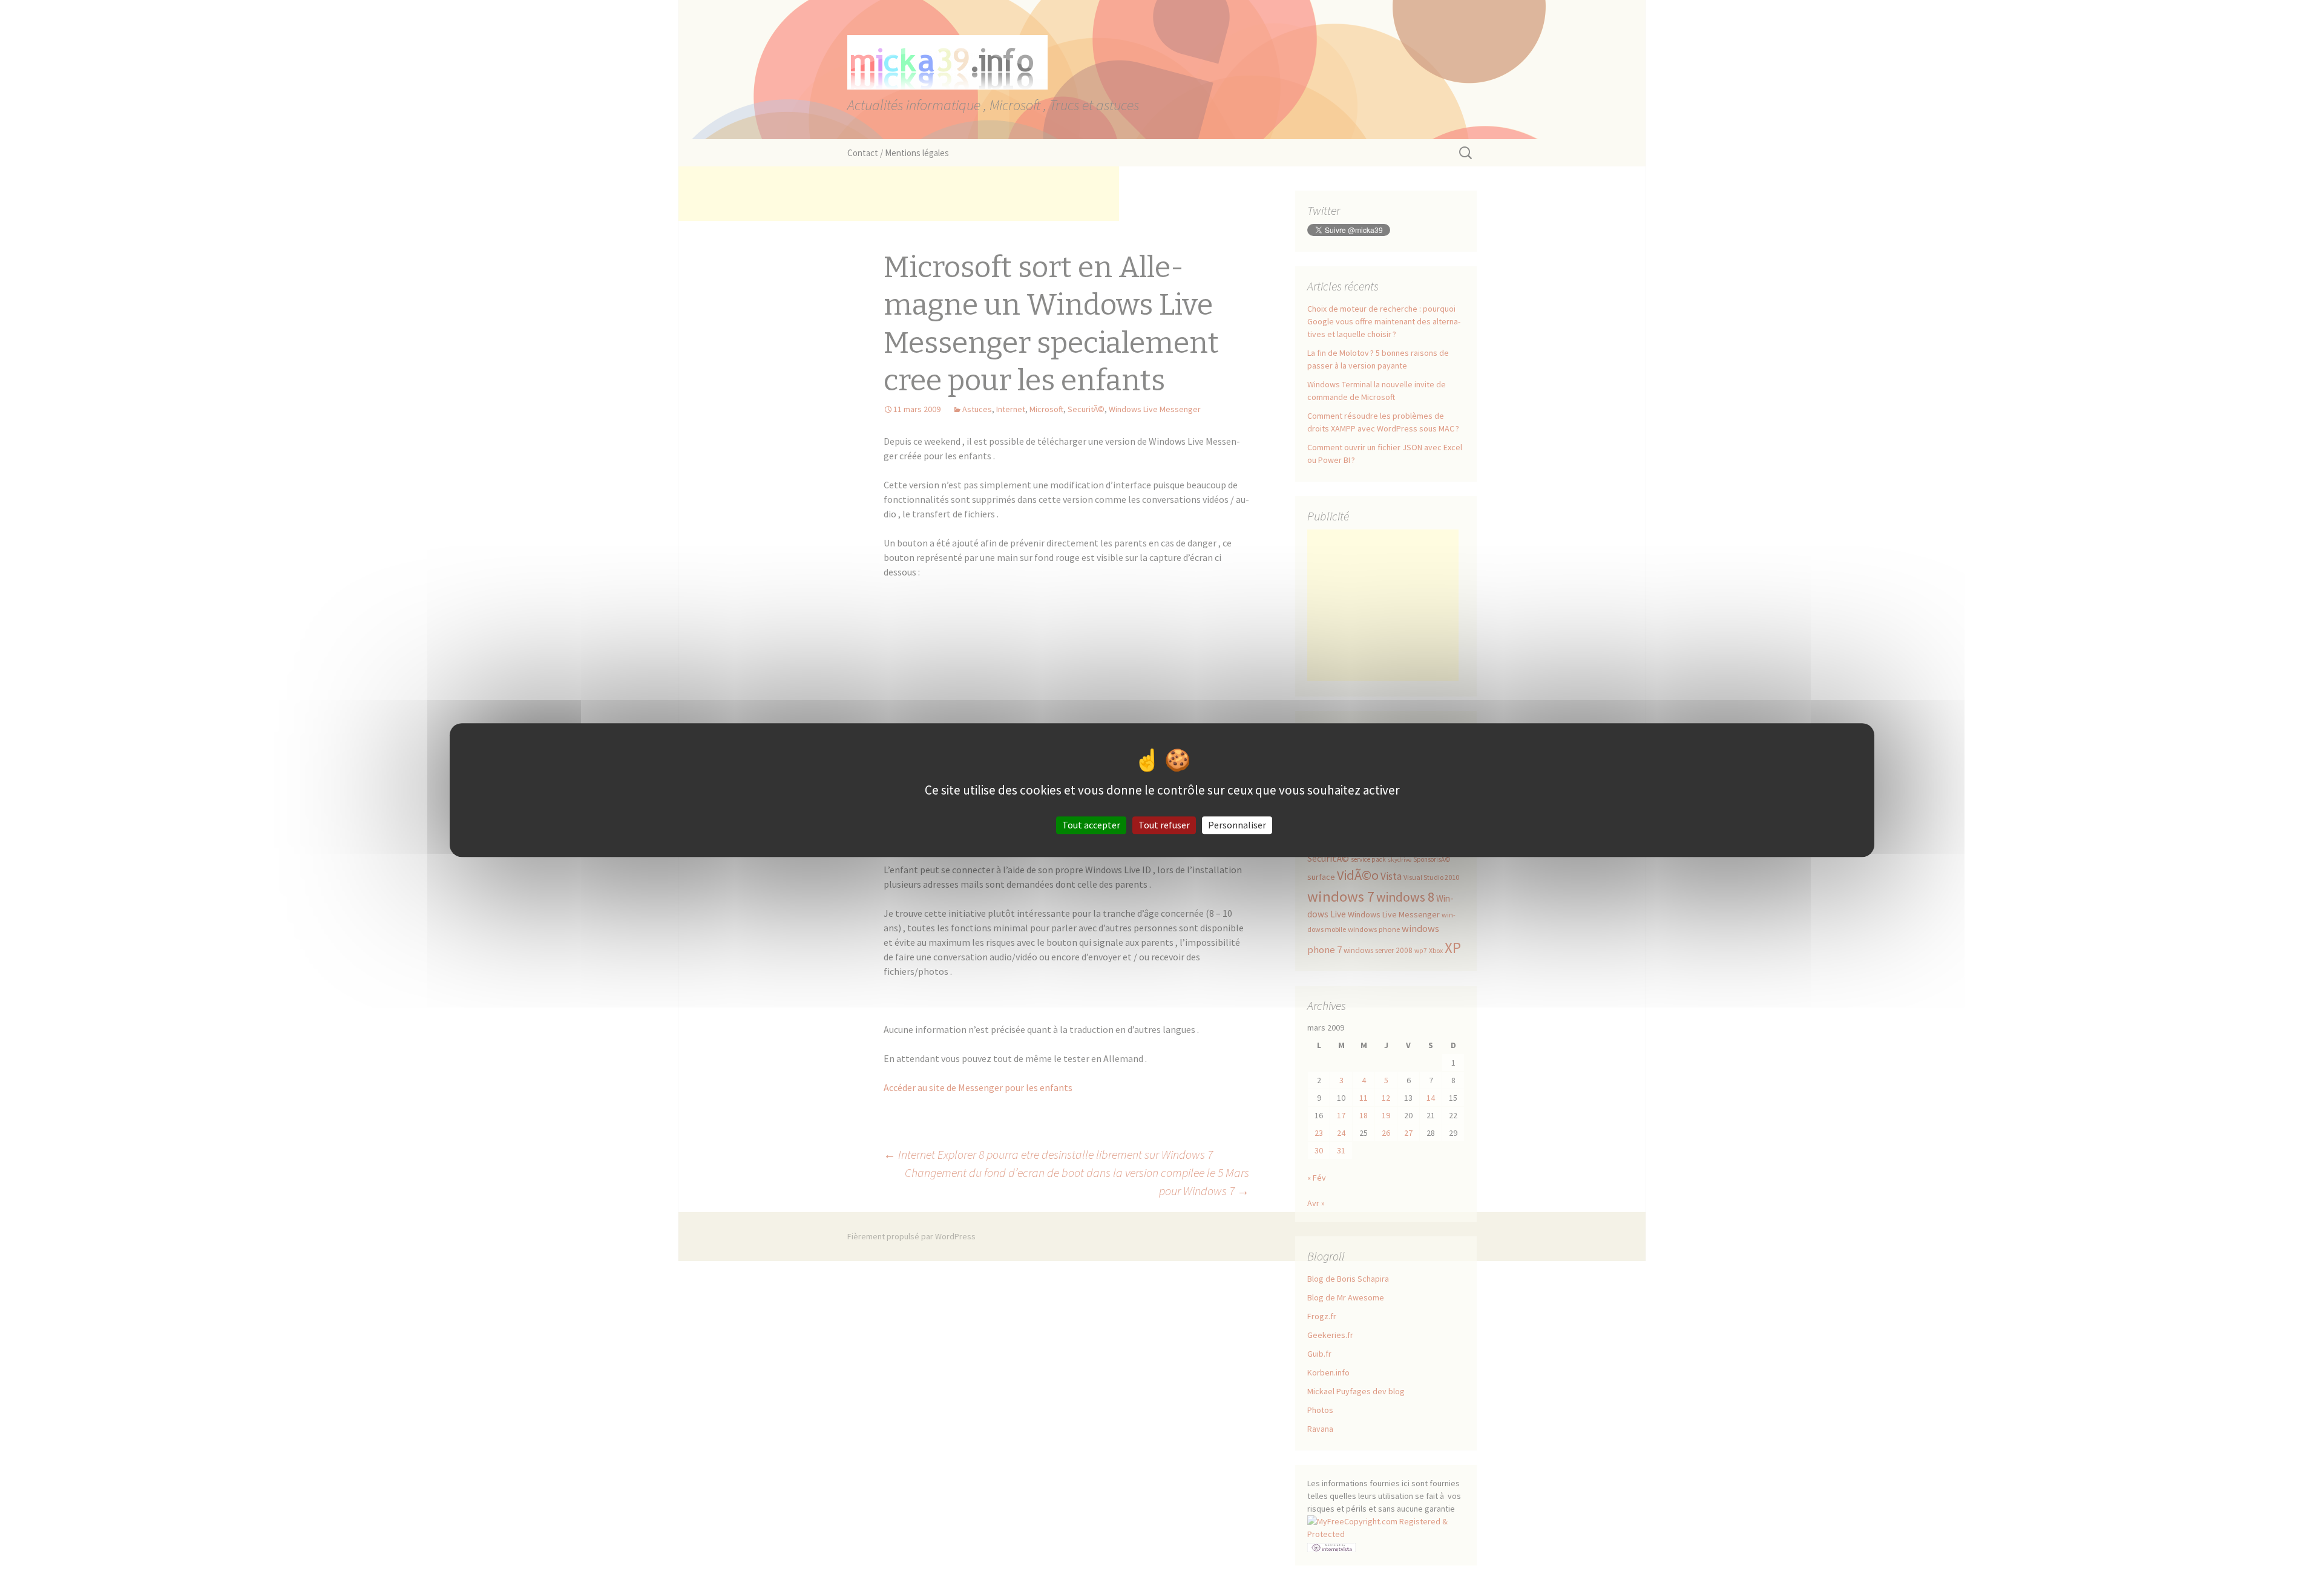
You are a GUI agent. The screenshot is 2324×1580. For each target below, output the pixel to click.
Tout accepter (1091, 825)
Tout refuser (1164, 825)
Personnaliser (1237, 825)
